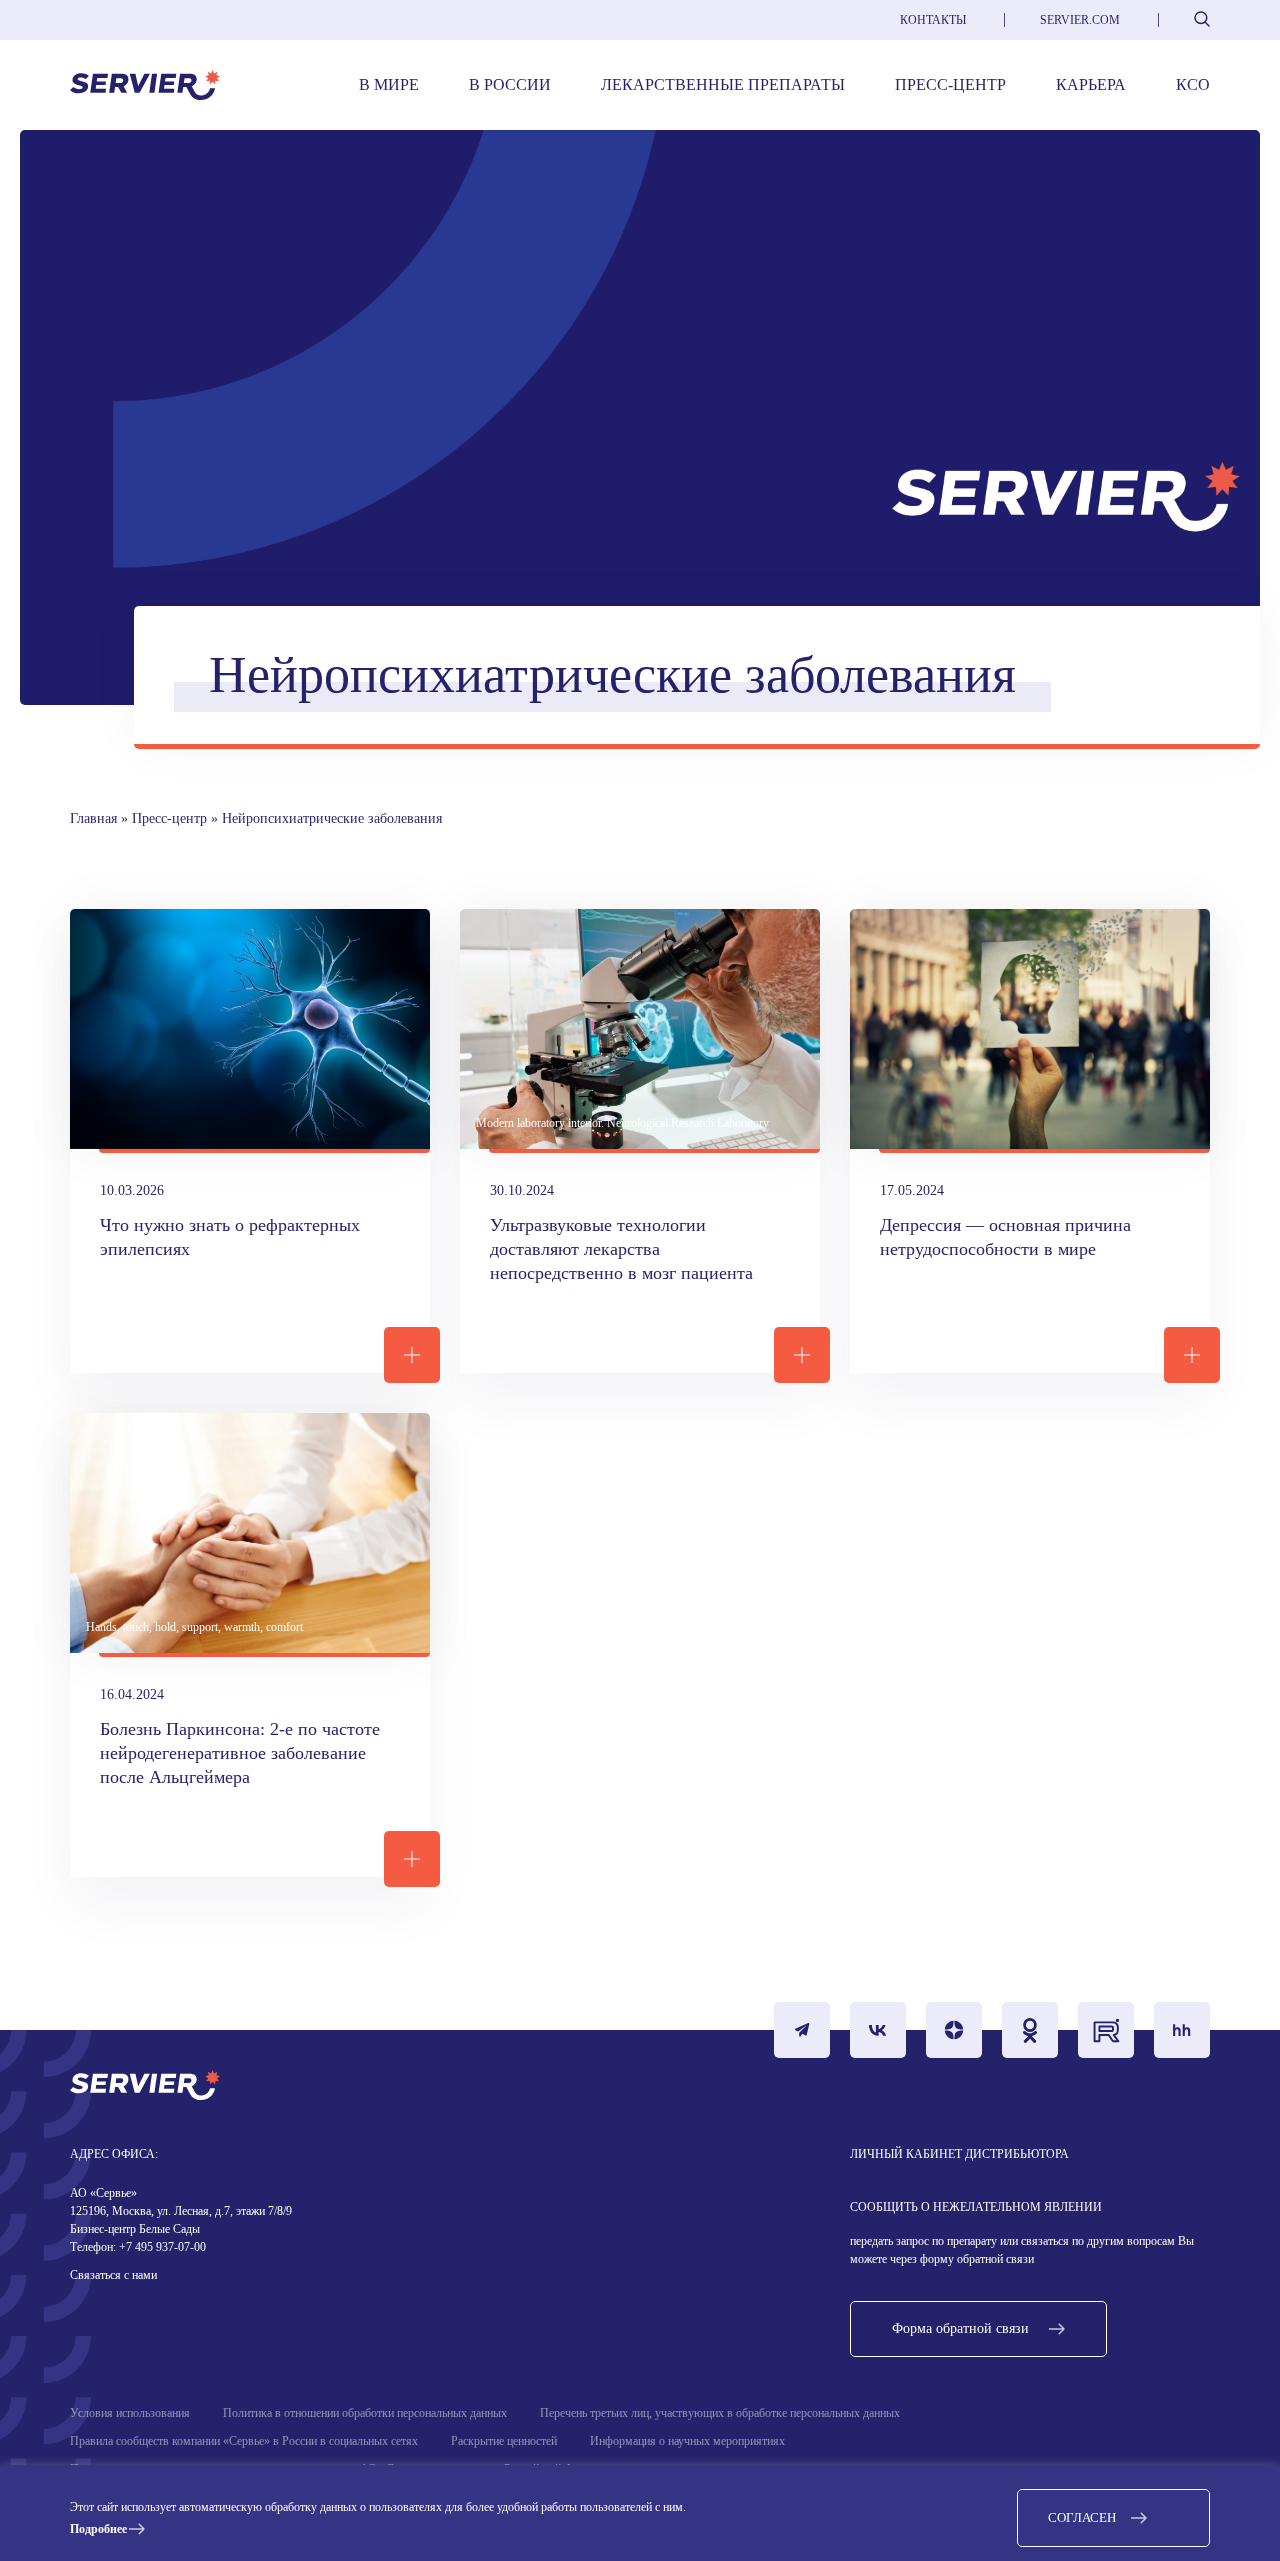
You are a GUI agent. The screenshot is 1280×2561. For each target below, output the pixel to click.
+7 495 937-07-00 (161, 2247)
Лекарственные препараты (723, 85)
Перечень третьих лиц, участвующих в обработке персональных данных (720, 2413)
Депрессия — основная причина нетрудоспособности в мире (1008, 1237)
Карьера (1091, 85)
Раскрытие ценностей (504, 2441)
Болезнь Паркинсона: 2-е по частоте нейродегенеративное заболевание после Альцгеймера (242, 1753)
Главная (93, 818)
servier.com (1080, 20)
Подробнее (98, 2529)
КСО (1193, 85)
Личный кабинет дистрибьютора (959, 2154)
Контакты (933, 20)
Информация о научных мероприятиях (687, 2441)
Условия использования (130, 2413)
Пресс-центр (950, 85)
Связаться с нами (113, 2275)
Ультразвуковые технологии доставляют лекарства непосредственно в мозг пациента (621, 1249)
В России (510, 85)
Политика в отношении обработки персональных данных (365, 2413)
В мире (389, 85)
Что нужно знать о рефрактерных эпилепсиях (232, 1237)
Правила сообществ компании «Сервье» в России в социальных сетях (244, 2441)
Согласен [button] (1082, 2517)
